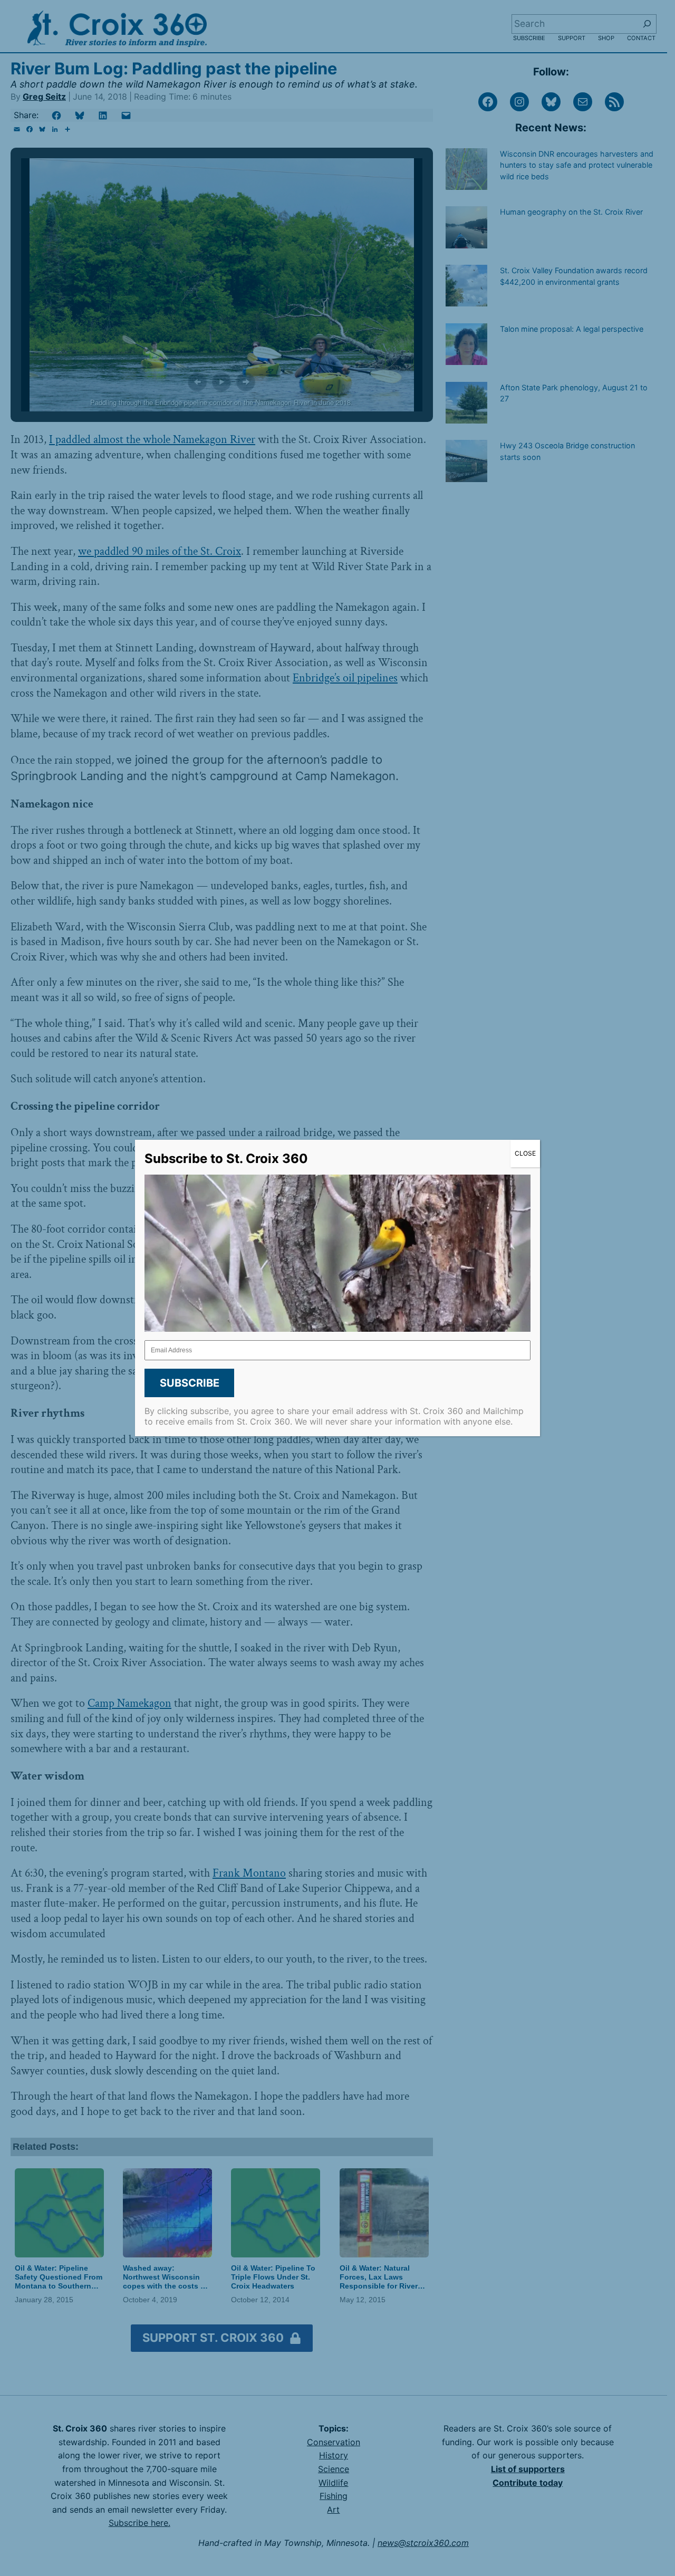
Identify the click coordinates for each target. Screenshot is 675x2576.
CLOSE (525, 1153)
